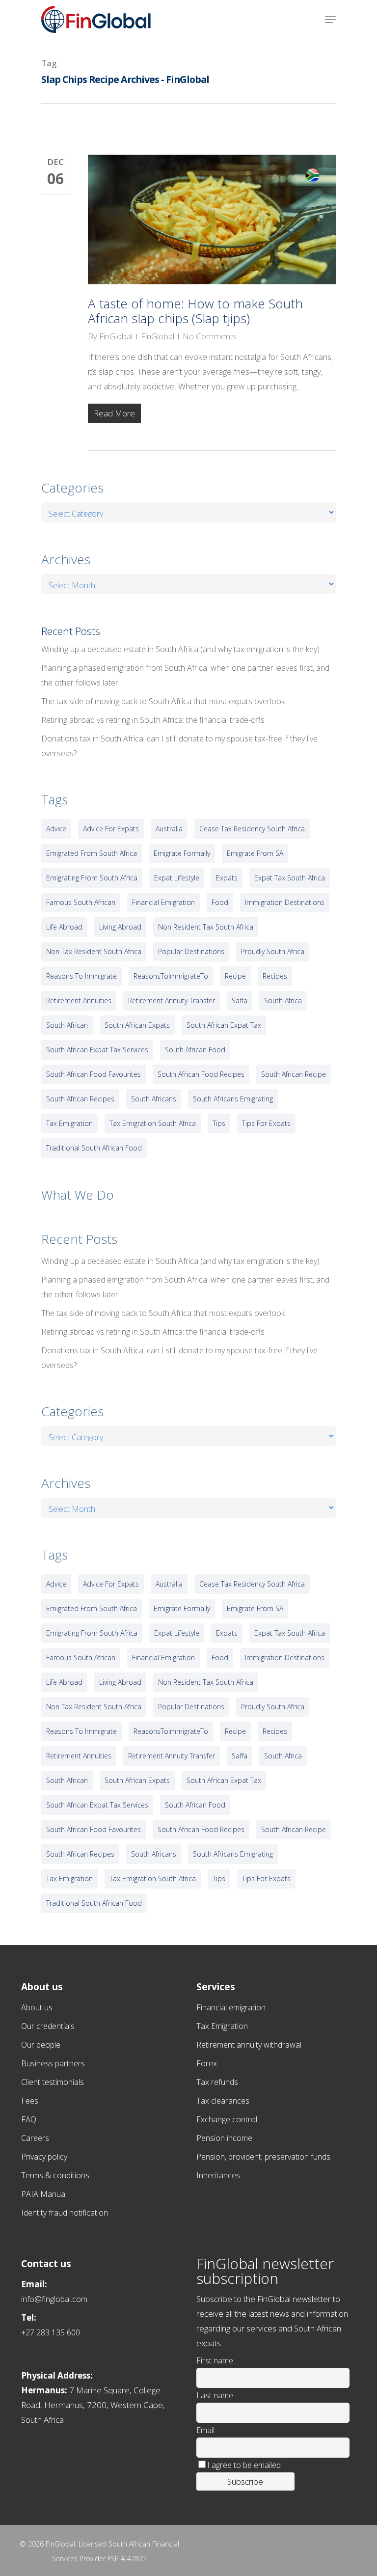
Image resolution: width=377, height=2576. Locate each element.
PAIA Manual (44, 2194)
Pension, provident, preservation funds (263, 2157)
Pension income (224, 2138)
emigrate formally (182, 853)
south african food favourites (94, 1074)
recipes (275, 976)
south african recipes (80, 1099)
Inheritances (218, 2175)
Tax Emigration (222, 2026)
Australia (169, 829)
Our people (41, 2045)
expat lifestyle (177, 878)
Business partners (53, 2063)
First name (215, 2360)
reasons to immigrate (81, 976)
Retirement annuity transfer (172, 1000)
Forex (207, 2063)
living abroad (120, 927)
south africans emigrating (233, 1099)
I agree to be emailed (244, 2465)
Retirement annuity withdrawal (249, 2045)
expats (227, 878)
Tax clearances (223, 2101)
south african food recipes (201, 1074)
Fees (30, 2101)
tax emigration (69, 1123)
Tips (219, 1123)
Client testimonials (53, 2082)
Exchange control (227, 2119)
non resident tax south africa (206, 927)
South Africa (283, 1000)
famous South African (81, 902)
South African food (195, 1050)
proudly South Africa (273, 951)
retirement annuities (79, 1000)
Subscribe (245, 2481)
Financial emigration (231, 2007)
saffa (240, 1000)
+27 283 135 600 (51, 2332)
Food (220, 902)
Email (205, 2430)
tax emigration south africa (153, 1123)
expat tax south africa (290, 878)
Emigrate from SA (255, 853)
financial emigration (163, 902)
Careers (35, 2138)
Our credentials (48, 2026)
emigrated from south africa (92, 853)
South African (67, 1025)
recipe (235, 976)
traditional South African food (94, 1148)
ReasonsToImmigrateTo (171, 976)
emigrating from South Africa (92, 878)
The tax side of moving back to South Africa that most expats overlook (163, 701)
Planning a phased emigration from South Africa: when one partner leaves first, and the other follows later (185, 675)
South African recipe (294, 1074)
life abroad (64, 927)
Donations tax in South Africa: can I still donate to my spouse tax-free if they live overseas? (179, 746)
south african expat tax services (97, 1050)
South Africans (154, 1099)
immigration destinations (285, 902)
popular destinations (191, 951)
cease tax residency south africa (252, 829)
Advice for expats (111, 829)
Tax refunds (217, 2082)
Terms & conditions (55, 2175)
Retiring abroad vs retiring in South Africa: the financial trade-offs (153, 720)
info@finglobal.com (54, 2299)
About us (37, 2007)
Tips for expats (266, 1123)
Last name (215, 2395)
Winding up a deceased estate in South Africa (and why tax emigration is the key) (180, 649)
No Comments (210, 336)
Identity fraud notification (65, 2213)
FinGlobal (116, 336)
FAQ (29, 2119)
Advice (56, 829)
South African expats (137, 1025)
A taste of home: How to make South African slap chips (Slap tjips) (195, 311)
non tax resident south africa (94, 951)
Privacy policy (44, 2157)
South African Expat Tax (224, 1025)
